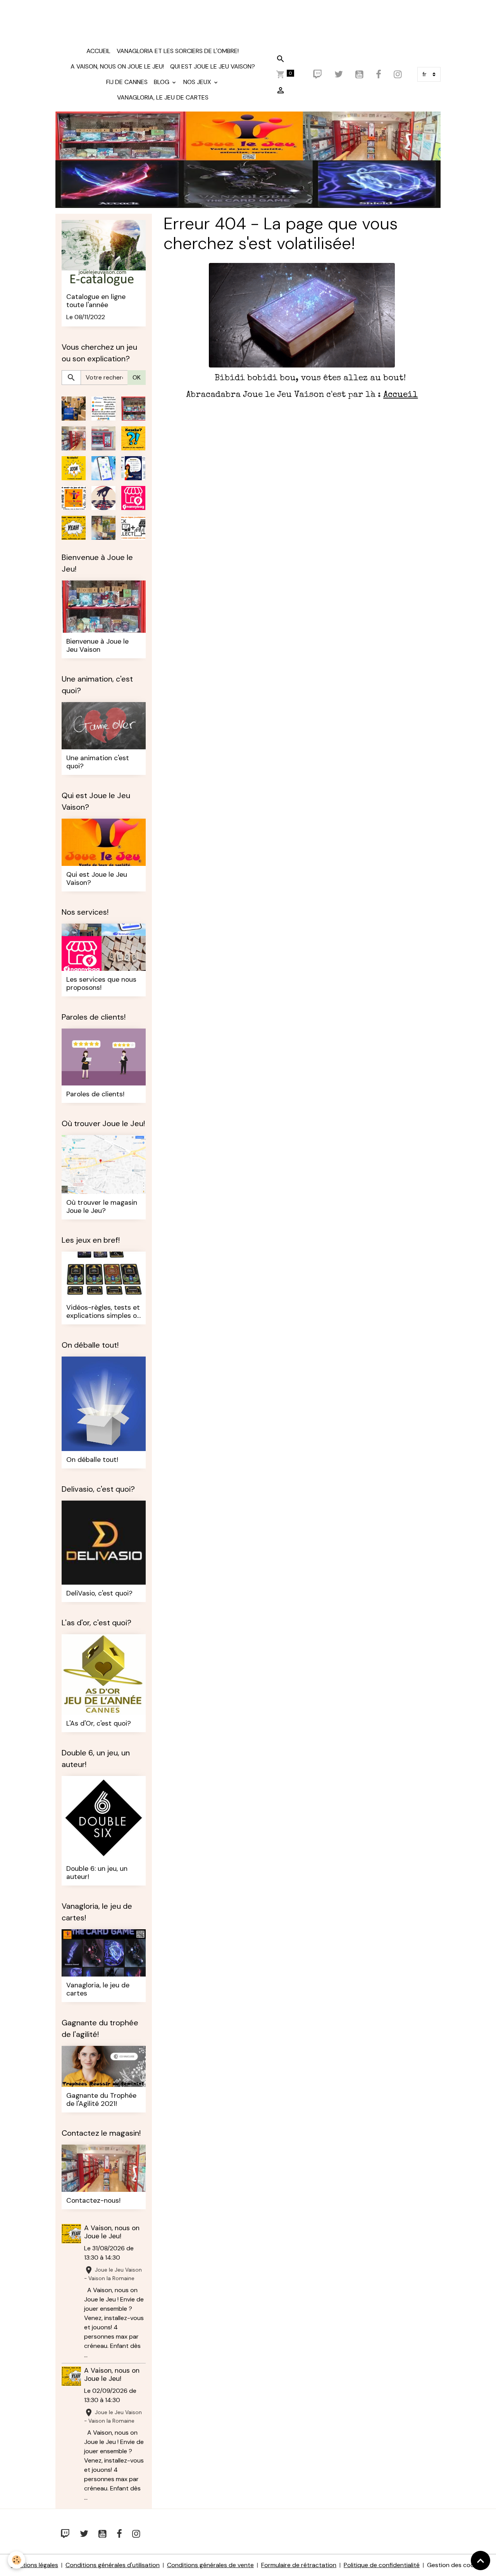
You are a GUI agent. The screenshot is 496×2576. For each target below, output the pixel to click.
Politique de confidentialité (382, 2565)
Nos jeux (198, 82)
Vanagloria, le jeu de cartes (163, 97)
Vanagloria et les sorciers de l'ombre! (178, 51)
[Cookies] (16, 2560)
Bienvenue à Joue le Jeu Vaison (97, 646)
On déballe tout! (92, 1460)
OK (137, 377)
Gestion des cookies (456, 2565)
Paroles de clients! (95, 1094)
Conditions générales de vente (210, 2565)
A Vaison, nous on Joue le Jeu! (117, 66)
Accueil (98, 51)
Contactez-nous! (93, 2201)
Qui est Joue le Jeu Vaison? (213, 66)
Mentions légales (34, 2565)
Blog (162, 82)
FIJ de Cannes (127, 82)
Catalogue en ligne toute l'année (96, 301)
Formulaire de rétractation (299, 2565)
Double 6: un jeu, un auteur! (97, 1873)
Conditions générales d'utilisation (113, 2565)
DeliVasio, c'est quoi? (99, 1593)
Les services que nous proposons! (101, 984)
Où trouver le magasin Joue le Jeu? (102, 1207)
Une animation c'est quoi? (98, 762)
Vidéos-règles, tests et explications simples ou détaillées (103, 1312)
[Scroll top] (480, 2561)
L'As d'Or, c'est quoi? (99, 1723)
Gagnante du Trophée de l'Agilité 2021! (101, 2100)
